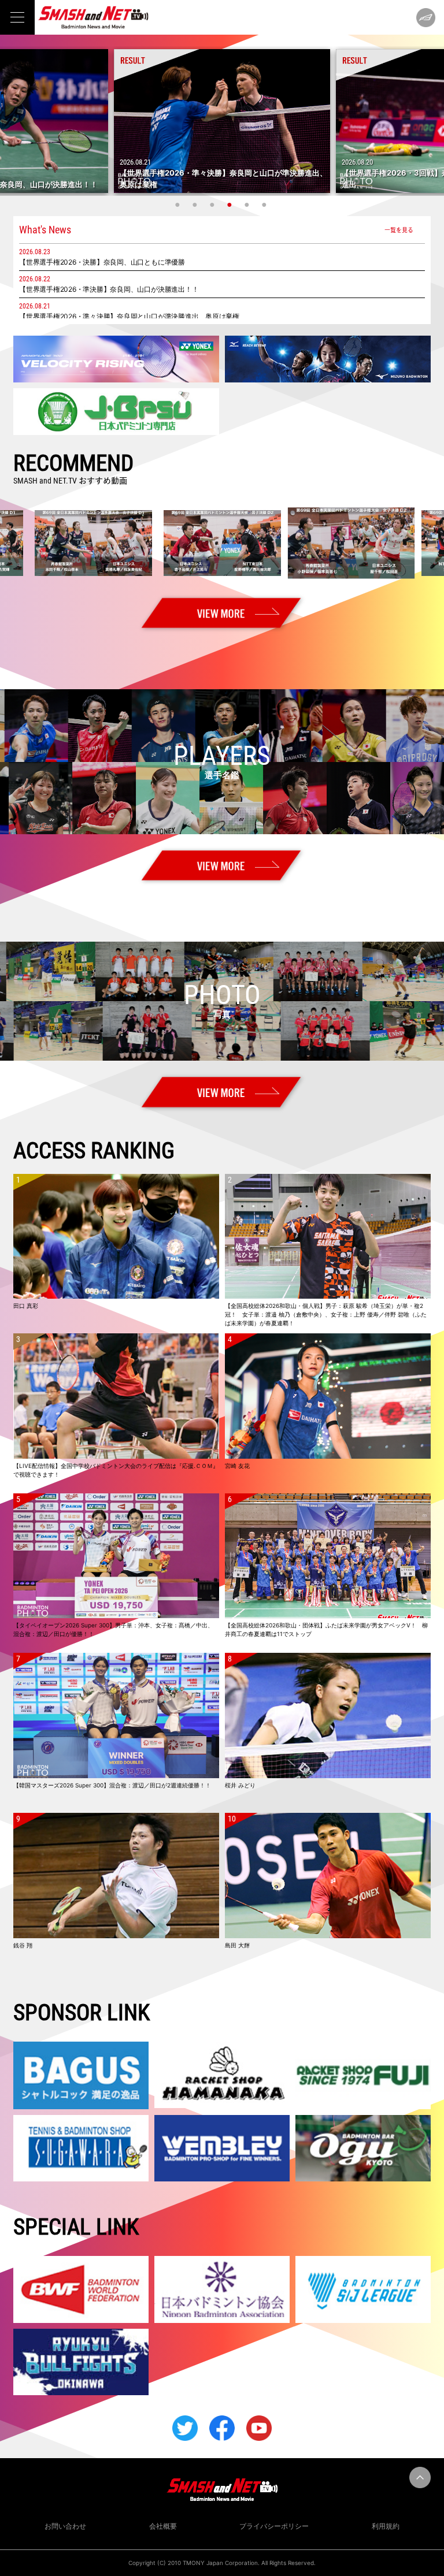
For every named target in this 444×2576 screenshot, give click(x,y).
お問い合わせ (65, 2526)
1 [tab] (179, 205)
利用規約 (386, 2526)
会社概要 (163, 2526)
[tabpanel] (222, 121)
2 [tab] (196, 205)
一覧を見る (399, 230)
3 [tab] (213, 205)
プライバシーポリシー (274, 2526)
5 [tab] (248, 205)
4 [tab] (231, 205)
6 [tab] (265, 205)
